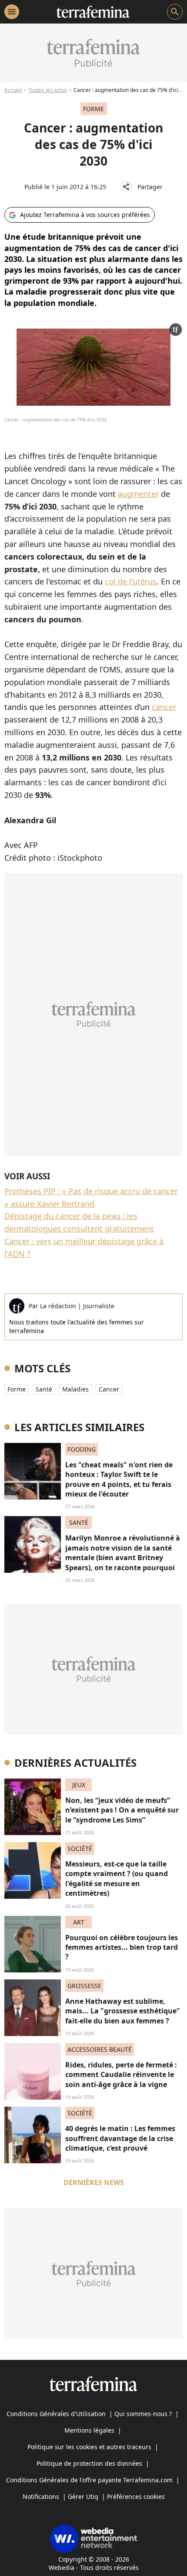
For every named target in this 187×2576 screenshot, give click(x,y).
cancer (164, 707)
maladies (75, 1389)
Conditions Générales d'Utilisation (56, 2414)
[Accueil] (93, 12)
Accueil (13, 90)
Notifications (41, 2496)
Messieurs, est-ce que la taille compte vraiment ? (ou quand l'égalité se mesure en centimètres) (117, 1879)
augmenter (138, 494)
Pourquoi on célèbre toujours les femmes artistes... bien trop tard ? (122, 1947)
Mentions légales (89, 2430)
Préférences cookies (136, 2496)
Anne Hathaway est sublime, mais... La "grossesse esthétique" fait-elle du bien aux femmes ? (123, 2011)
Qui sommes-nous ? (143, 2414)
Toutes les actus (48, 90)
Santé (44, 1389)
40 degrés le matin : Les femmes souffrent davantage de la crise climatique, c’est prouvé (120, 2138)
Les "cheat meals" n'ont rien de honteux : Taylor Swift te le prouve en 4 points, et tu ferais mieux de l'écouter (119, 1479)
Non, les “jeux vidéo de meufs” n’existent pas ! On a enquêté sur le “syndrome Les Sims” (122, 1810)
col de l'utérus (131, 581)
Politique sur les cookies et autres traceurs (89, 2447)
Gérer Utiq (83, 2496)
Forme (17, 1389)
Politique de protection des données (89, 2463)
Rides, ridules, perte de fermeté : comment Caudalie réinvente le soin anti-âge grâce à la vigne (121, 2075)
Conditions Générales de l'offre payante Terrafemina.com (89, 2480)
